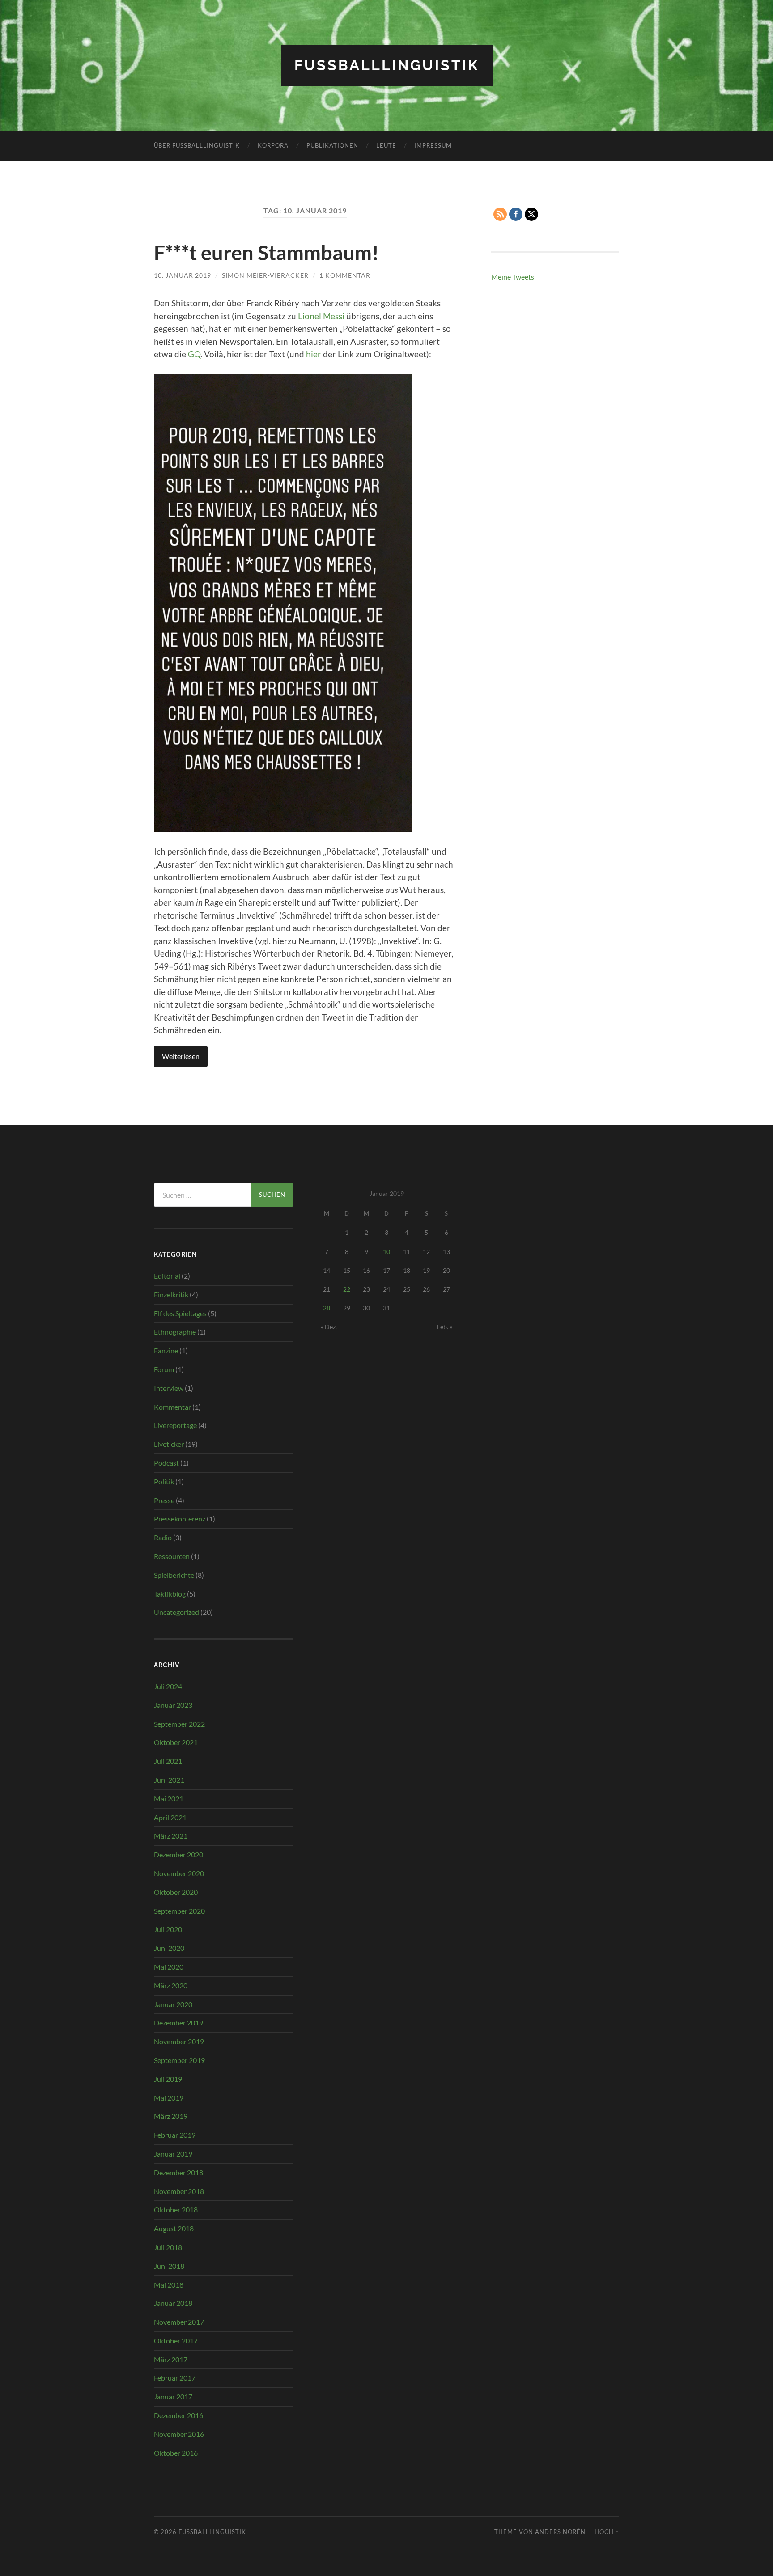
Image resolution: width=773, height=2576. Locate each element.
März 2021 (171, 1836)
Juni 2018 (169, 2266)
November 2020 (179, 1873)
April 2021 (170, 1817)
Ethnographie (175, 1332)
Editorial (167, 1276)
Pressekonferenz (180, 1519)
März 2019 (171, 2116)
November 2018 (179, 2191)
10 (386, 1252)
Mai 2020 (169, 1967)
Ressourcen (172, 1556)
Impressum (433, 145)
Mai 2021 (169, 1799)
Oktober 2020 (176, 1892)
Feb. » (445, 1327)
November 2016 (179, 2434)
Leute (386, 145)
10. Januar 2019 (183, 275)
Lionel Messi (321, 316)
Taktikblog (170, 1594)
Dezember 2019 (178, 2023)
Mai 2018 (169, 2285)
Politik (164, 1481)
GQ (194, 354)
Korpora (273, 145)
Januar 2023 (173, 1705)
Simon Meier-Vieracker (265, 275)
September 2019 (179, 2060)
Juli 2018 (168, 2247)
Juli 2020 (168, 1929)
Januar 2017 (173, 2396)
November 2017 (179, 2322)
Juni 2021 (169, 1780)
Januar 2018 (173, 2303)
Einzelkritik (171, 1294)
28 (327, 1308)
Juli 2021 (168, 1761)
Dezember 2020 (178, 1854)
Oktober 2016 (176, 2453)
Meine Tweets (513, 277)
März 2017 (171, 2359)
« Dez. (329, 1327)
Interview (169, 1388)
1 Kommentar (345, 275)
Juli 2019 (168, 2079)
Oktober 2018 (176, 2210)
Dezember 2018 (178, 2172)
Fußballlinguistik (387, 65)
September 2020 (179, 1911)
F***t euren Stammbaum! (266, 253)
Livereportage (175, 1425)
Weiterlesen (181, 1056)
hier (314, 354)
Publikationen (332, 145)
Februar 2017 (175, 2378)
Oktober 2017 (176, 2341)
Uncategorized (176, 1612)
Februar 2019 (175, 2135)
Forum (164, 1369)
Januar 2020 (173, 2004)
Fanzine (166, 1350)
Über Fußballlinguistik (197, 145)
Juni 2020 (169, 1948)
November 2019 (179, 2041)
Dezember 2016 (178, 2415)
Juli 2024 (168, 1686)
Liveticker (169, 1444)
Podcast (166, 1463)
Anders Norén (560, 2532)
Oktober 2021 (176, 1742)
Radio (163, 1537)
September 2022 (179, 1724)
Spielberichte (174, 1575)
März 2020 (171, 1985)
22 (347, 1289)
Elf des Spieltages (180, 1313)
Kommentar (172, 1407)
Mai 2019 (169, 2098)
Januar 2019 (173, 2154)
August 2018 (174, 2228)
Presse (164, 1500)
